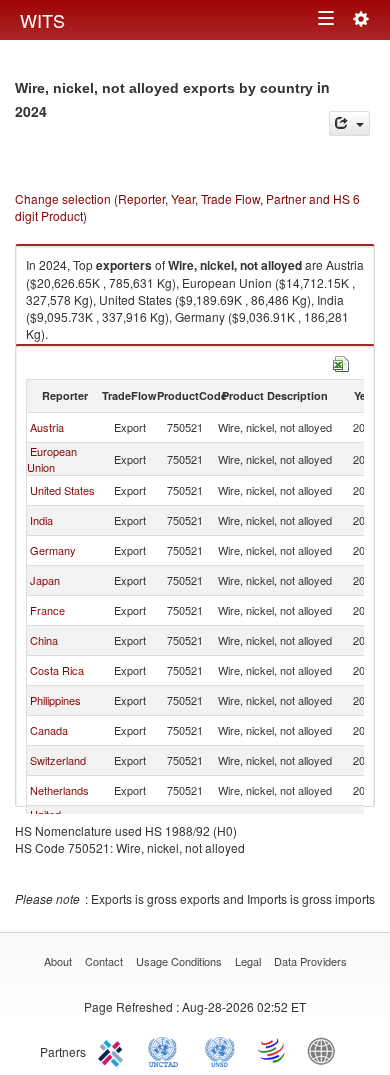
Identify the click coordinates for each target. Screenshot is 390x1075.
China (44, 640)
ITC (114, 1050)
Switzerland (58, 760)
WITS (42, 20)
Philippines (55, 700)
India (41, 520)
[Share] (349, 123)
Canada (49, 730)
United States (62, 490)
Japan (45, 580)
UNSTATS (220, 1050)
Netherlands (59, 790)
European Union (52, 459)
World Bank (326, 1050)
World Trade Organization (273, 1050)
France (47, 610)
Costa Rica (57, 670)
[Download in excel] (341, 361)
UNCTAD (167, 1050)
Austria (47, 427)
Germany (53, 550)
